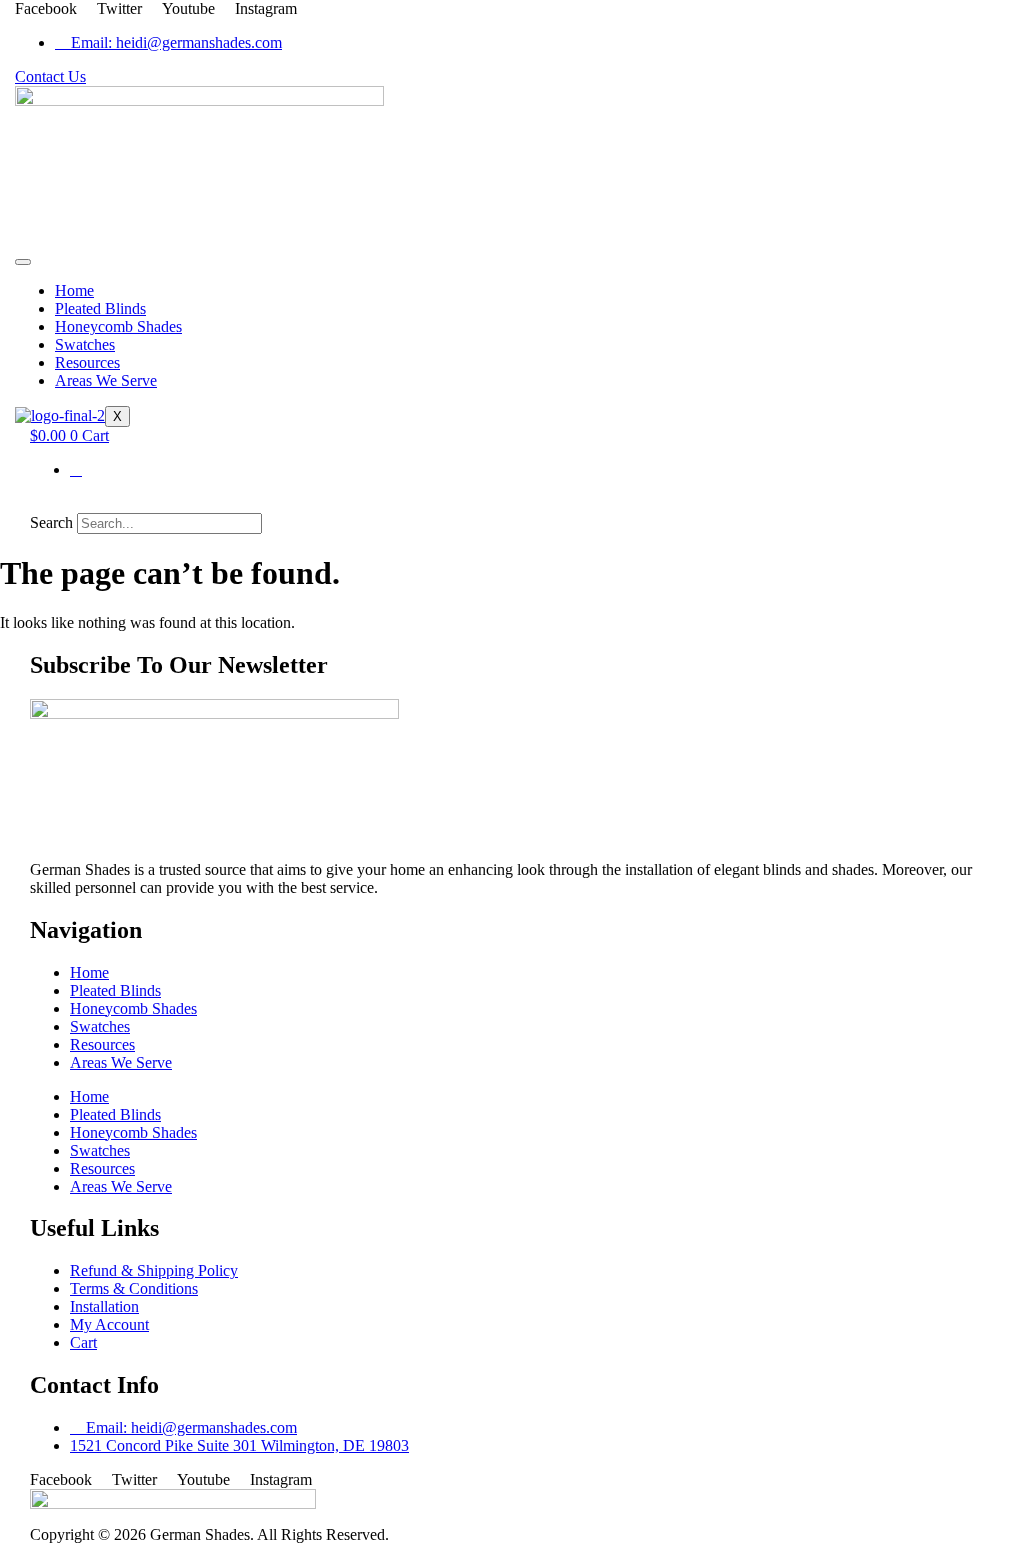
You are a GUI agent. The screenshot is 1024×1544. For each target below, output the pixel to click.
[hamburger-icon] (23, 262)
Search (51, 522)
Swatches (85, 344)
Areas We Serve (106, 380)
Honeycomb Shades (118, 326)
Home (74, 290)
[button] (512, 504)
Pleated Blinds (100, 308)
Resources (87, 362)
